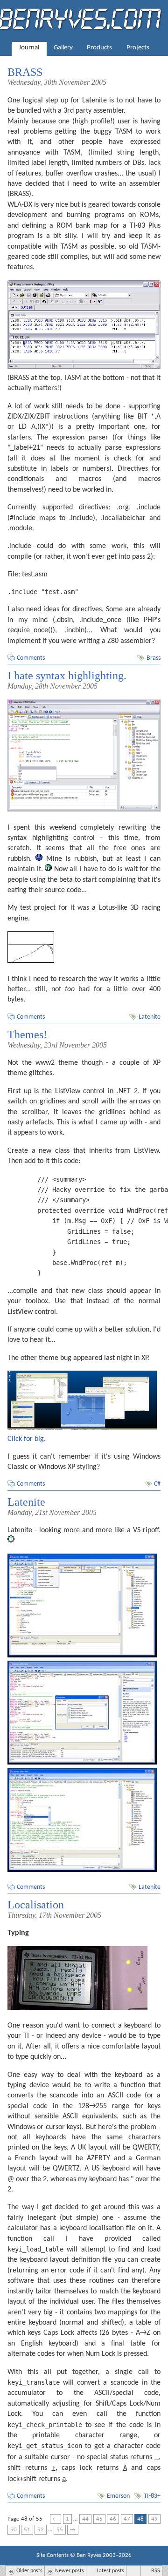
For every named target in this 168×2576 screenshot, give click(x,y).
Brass (154, 658)
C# (157, 1484)
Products (99, 48)
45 (99, 2519)
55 (60, 2530)
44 (85, 2519)
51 (27, 2530)
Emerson (118, 2496)
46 (113, 2519)
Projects (138, 48)
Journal (29, 48)
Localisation (36, 1905)
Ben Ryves (89, 2555)
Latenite (150, 1017)
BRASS (25, 72)
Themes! (27, 1034)
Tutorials (84, 64)
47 (127, 2519)
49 (154, 2519)
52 (41, 2530)
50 (14, 2530)
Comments (31, 658)
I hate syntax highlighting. (67, 676)
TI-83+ (152, 2496)
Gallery (63, 48)
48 (140, 2519)
